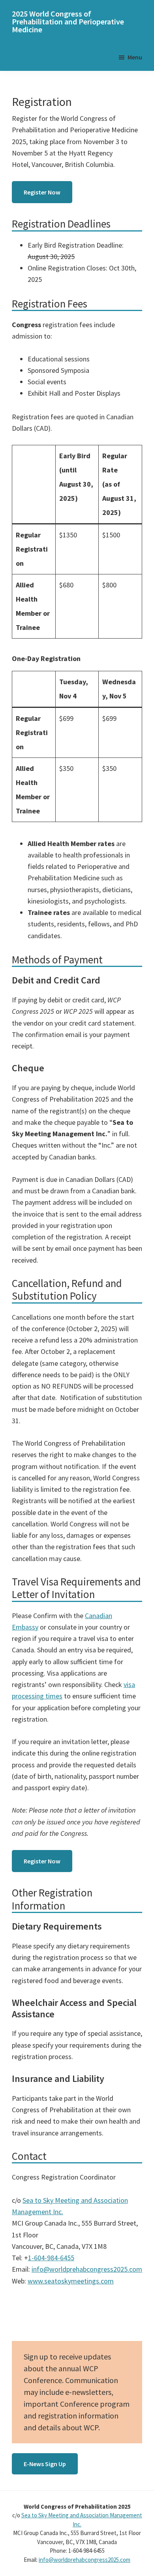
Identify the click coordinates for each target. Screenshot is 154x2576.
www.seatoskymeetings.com (71, 2281)
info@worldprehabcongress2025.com (87, 2269)
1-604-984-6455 (51, 2258)
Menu (135, 57)
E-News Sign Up (45, 2464)
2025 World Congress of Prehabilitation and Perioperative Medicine (68, 21)
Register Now (42, 192)
